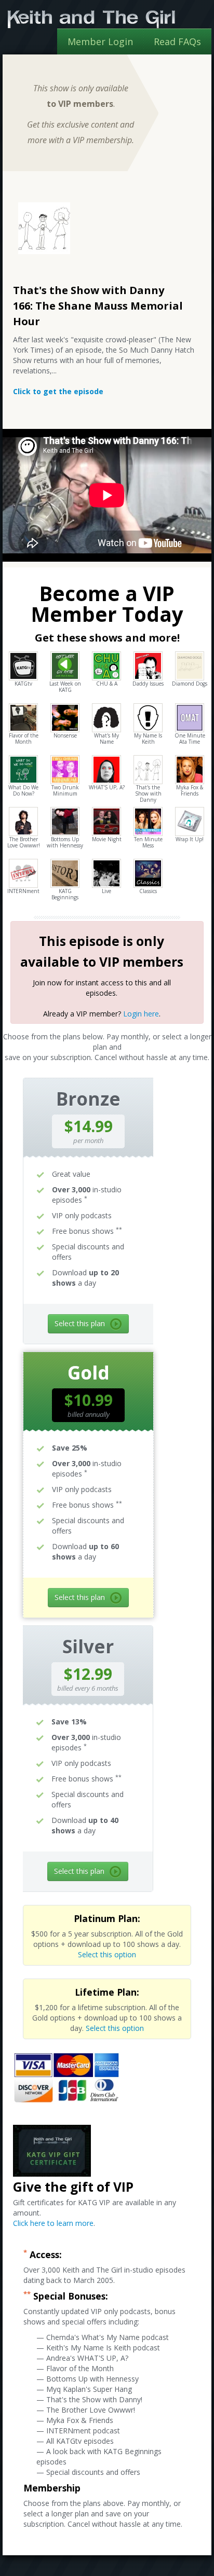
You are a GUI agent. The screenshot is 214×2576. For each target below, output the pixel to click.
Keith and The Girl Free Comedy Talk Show (91, 19)
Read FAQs (177, 41)
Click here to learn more (53, 2223)
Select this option (107, 1954)
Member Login (100, 41)
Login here (141, 1014)
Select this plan (80, 1323)
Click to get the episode (58, 391)
